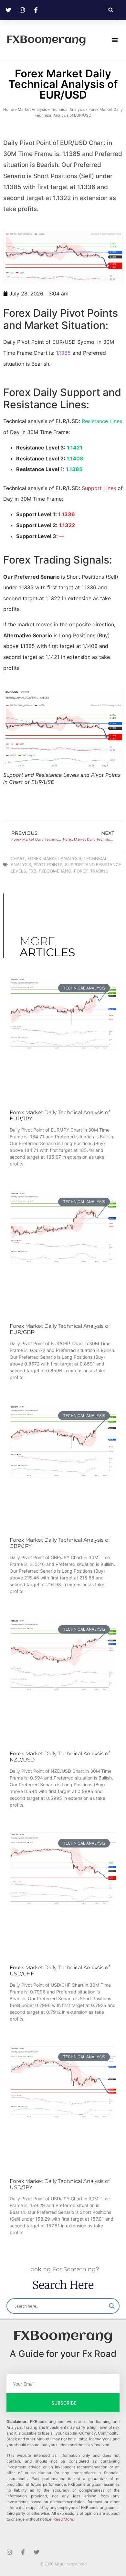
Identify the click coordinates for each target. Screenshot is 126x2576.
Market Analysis (32, 109)
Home (9, 109)
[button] (111, 10)
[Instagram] (9, 2552)
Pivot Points (48, 864)
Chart (18, 858)
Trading (99, 871)
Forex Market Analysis (54, 858)
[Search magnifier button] (112, 2306)
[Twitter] (37, 2552)
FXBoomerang (46, 40)
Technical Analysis (68, 109)
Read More (63, 2519)
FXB (32, 871)
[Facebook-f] (23, 2552)
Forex (81, 871)
